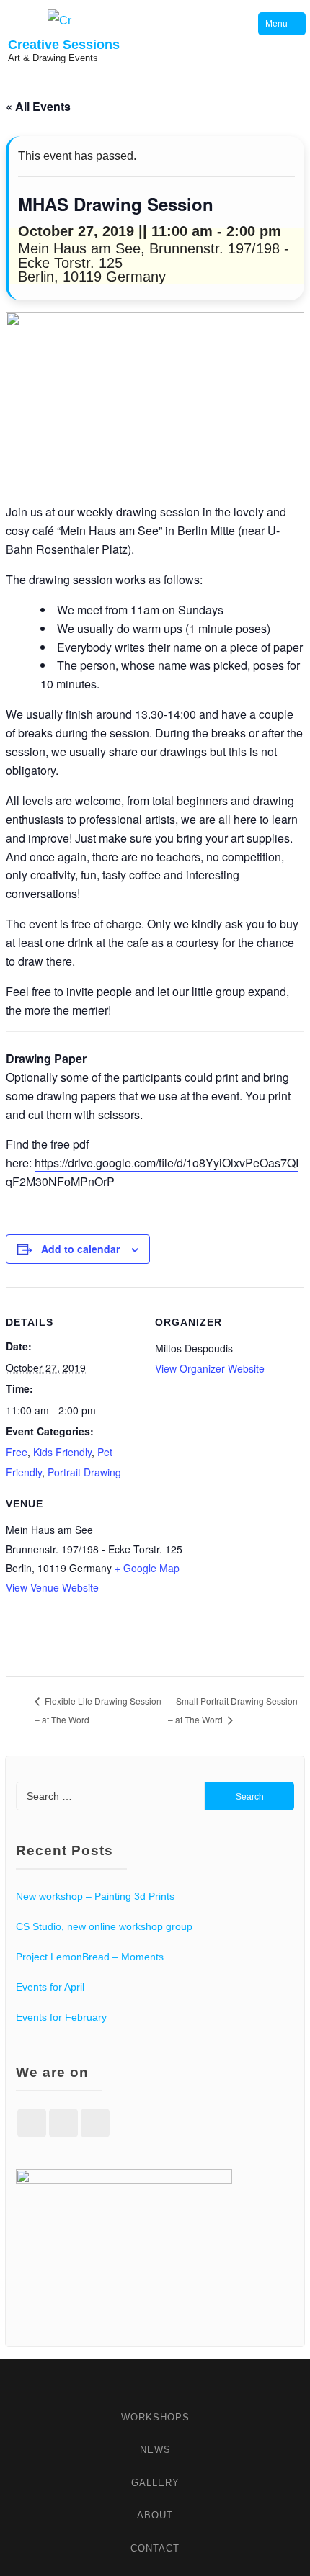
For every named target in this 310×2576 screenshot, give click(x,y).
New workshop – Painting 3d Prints (95, 1896)
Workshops (155, 2417)
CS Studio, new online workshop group (104, 1926)
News (155, 2450)
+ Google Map (147, 1568)
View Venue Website (52, 1587)
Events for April (50, 1987)
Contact (155, 2548)
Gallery (155, 2483)
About (155, 2515)
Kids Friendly (62, 1452)
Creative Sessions (64, 45)
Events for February (61, 2017)
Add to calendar (80, 1249)
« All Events (38, 106)
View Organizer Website (210, 1368)
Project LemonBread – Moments (90, 1957)
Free (17, 1452)
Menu (276, 24)
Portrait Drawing (84, 1472)
